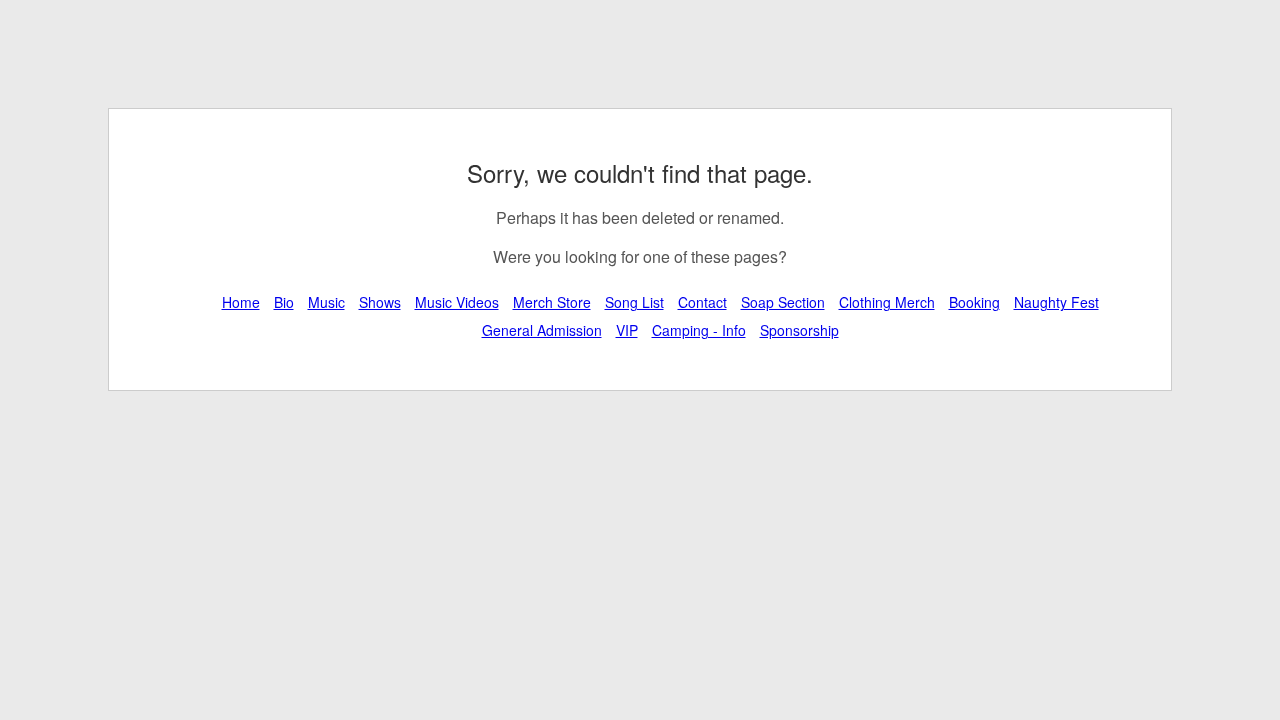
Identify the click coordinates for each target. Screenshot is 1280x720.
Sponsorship (799, 330)
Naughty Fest (1056, 302)
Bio (284, 302)
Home (241, 302)
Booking (974, 302)
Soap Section (783, 302)
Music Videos (457, 302)
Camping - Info (699, 330)
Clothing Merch (887, 302)
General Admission (542, 330)
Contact (702, 302)
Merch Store (552, 302)
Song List (634, 302)
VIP (627, 330)
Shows (380, 302)
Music (326, 302)
